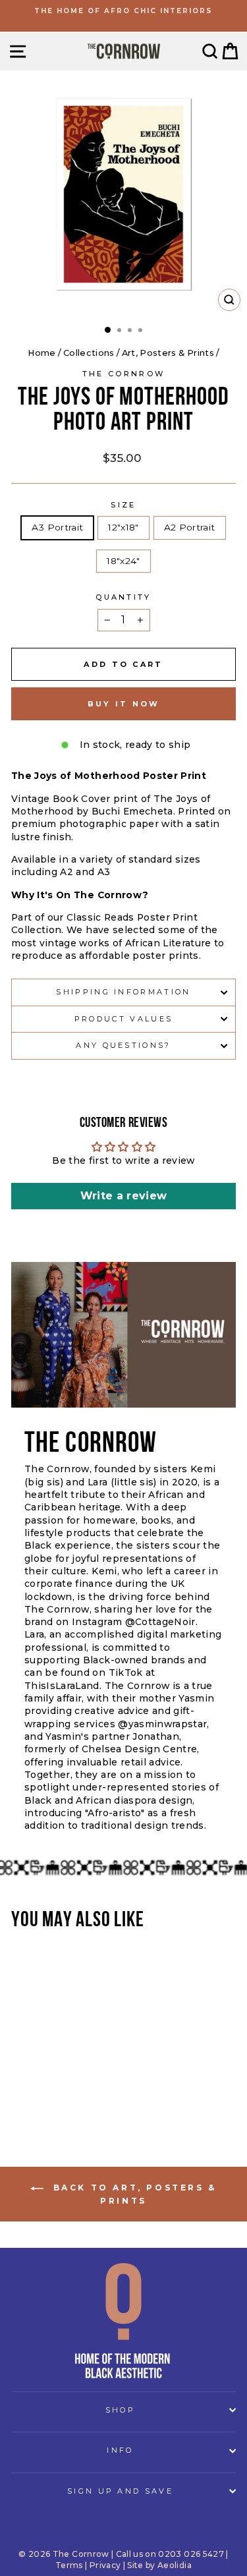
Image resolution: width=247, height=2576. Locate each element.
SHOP (120, 2410)
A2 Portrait (190, 527)
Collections (89, 353)
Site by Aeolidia (159, 2565)
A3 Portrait (57, 527)
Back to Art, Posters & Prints (133, 2194)
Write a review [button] (124, 1196)
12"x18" (123, 527)
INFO (120, 2450)
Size (123, 505)
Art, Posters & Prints (168, 353)
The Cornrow (123, 374)
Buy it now (124, 704)
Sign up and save (120, 2491)
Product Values (123, 1019)
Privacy (105, 2565)
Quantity (123, 597)
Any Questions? (123, 1045)
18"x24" (123, 561)
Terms (69, 2565)
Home (41, 353)
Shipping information (123, 992)
